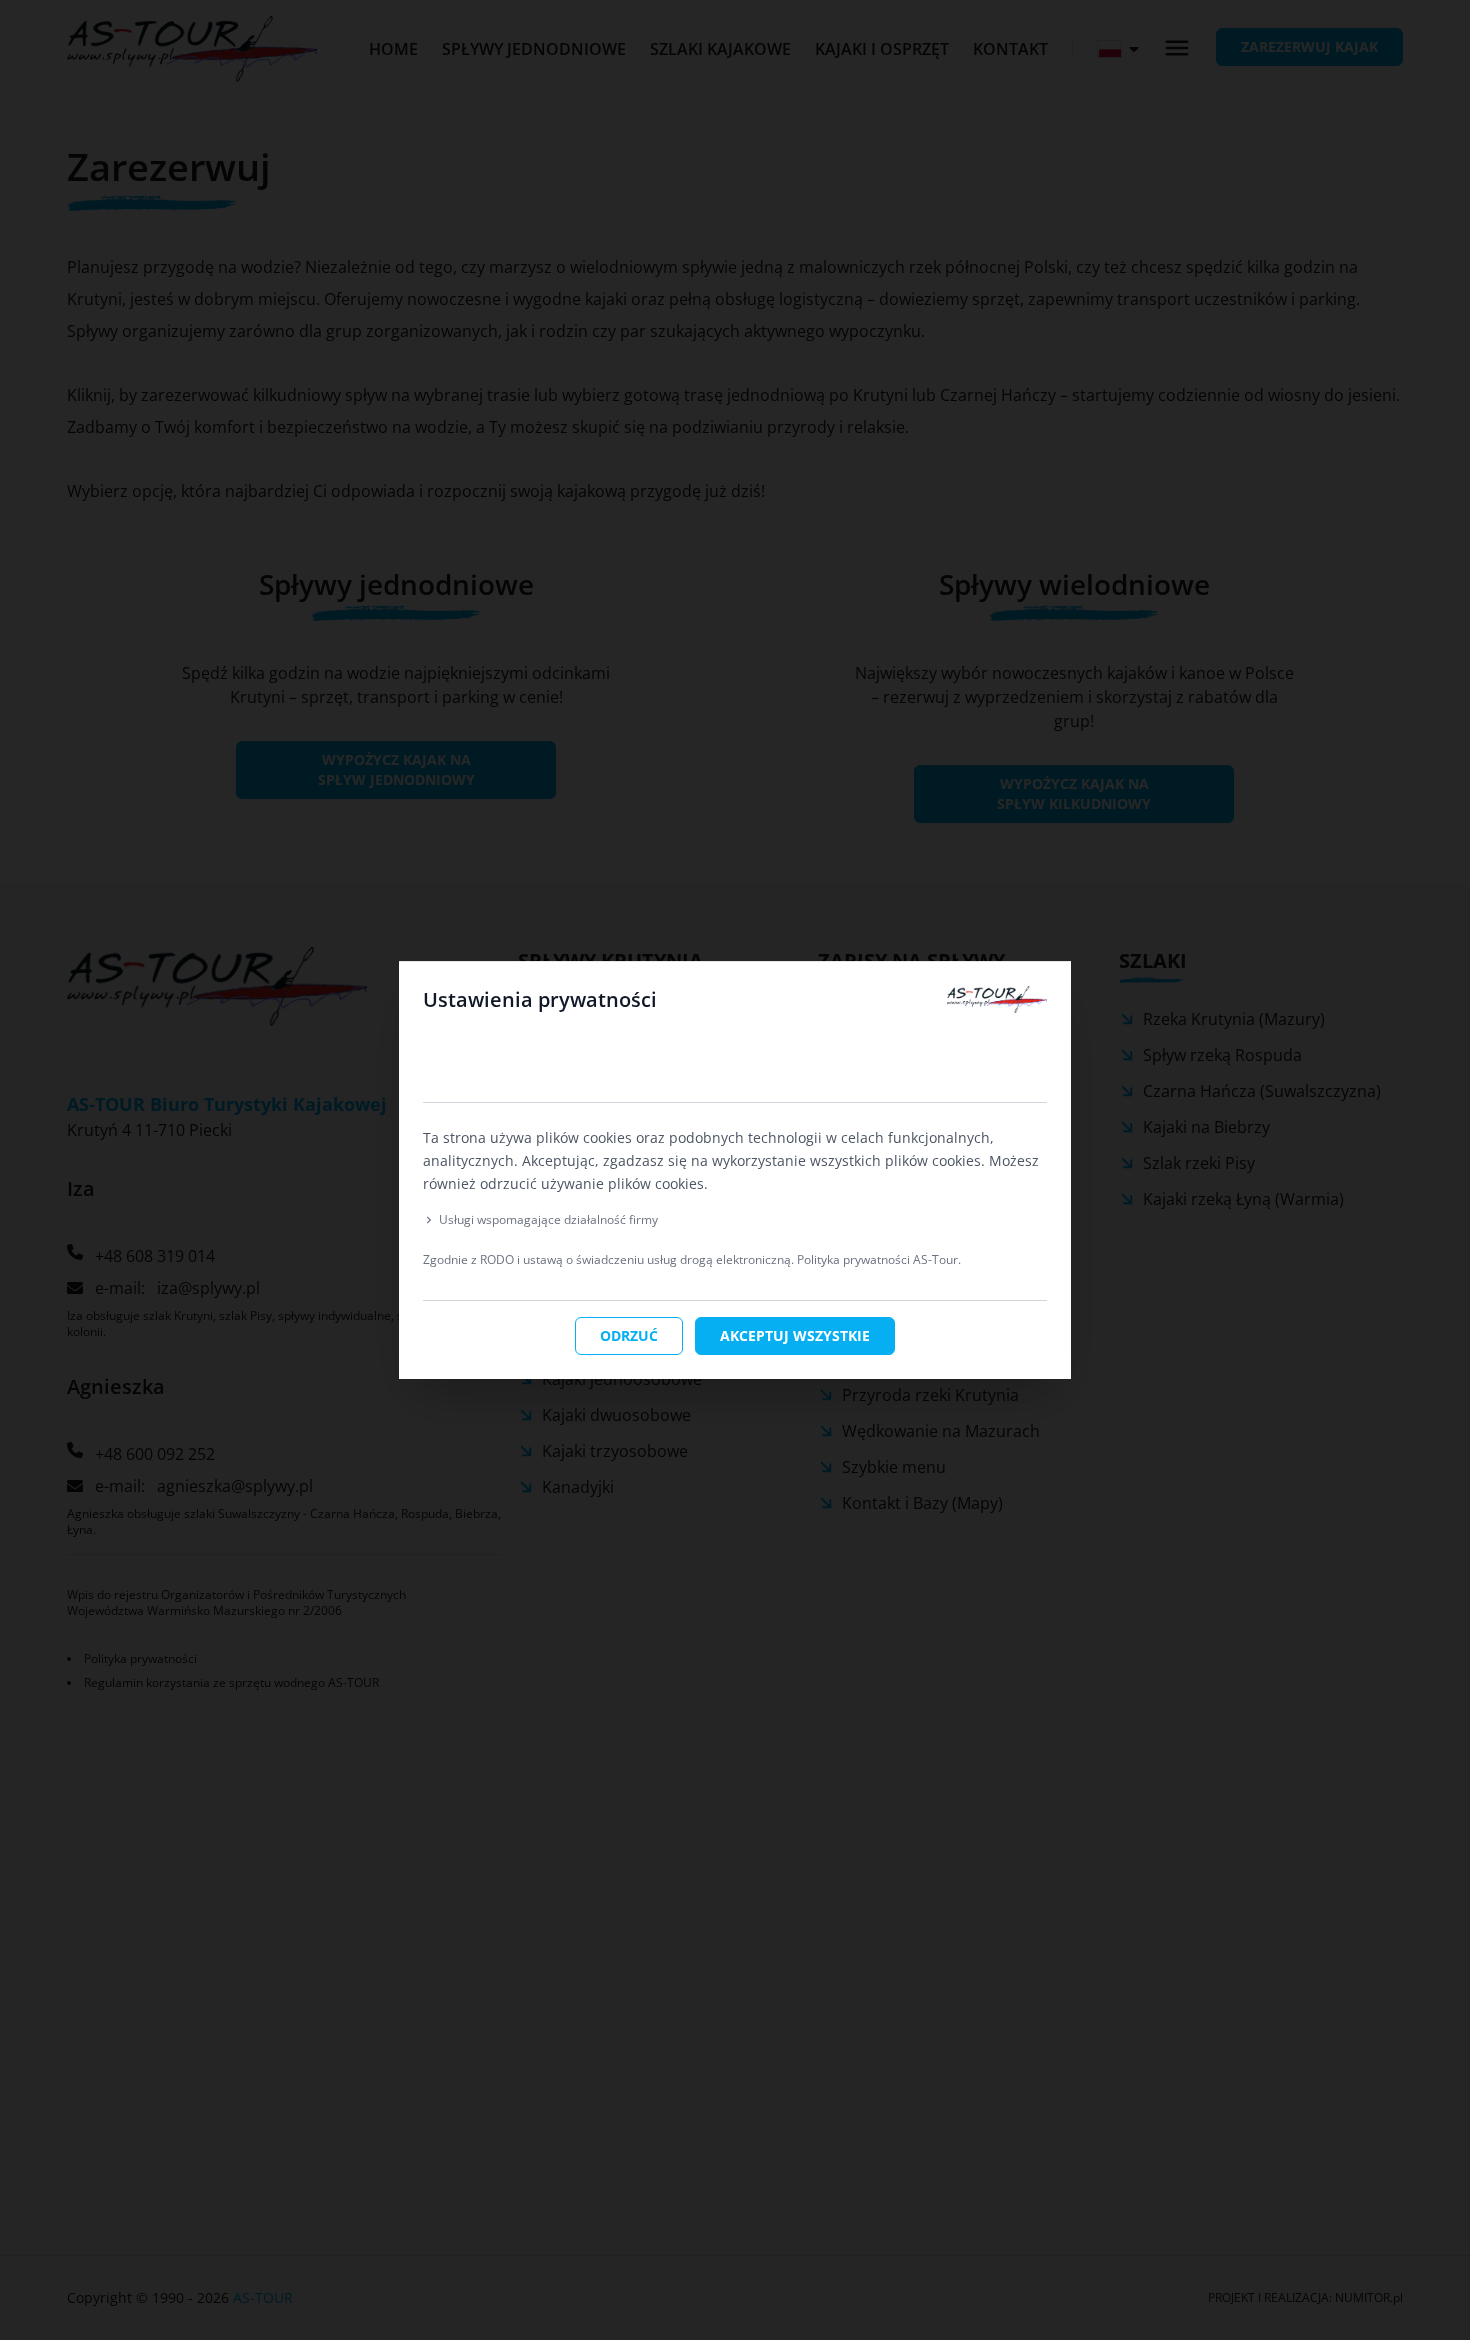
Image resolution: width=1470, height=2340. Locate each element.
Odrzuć (629, 1335)
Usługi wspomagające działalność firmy (548, 1220)
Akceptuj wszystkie (795, 1335)
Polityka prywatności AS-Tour (877, 1259)
